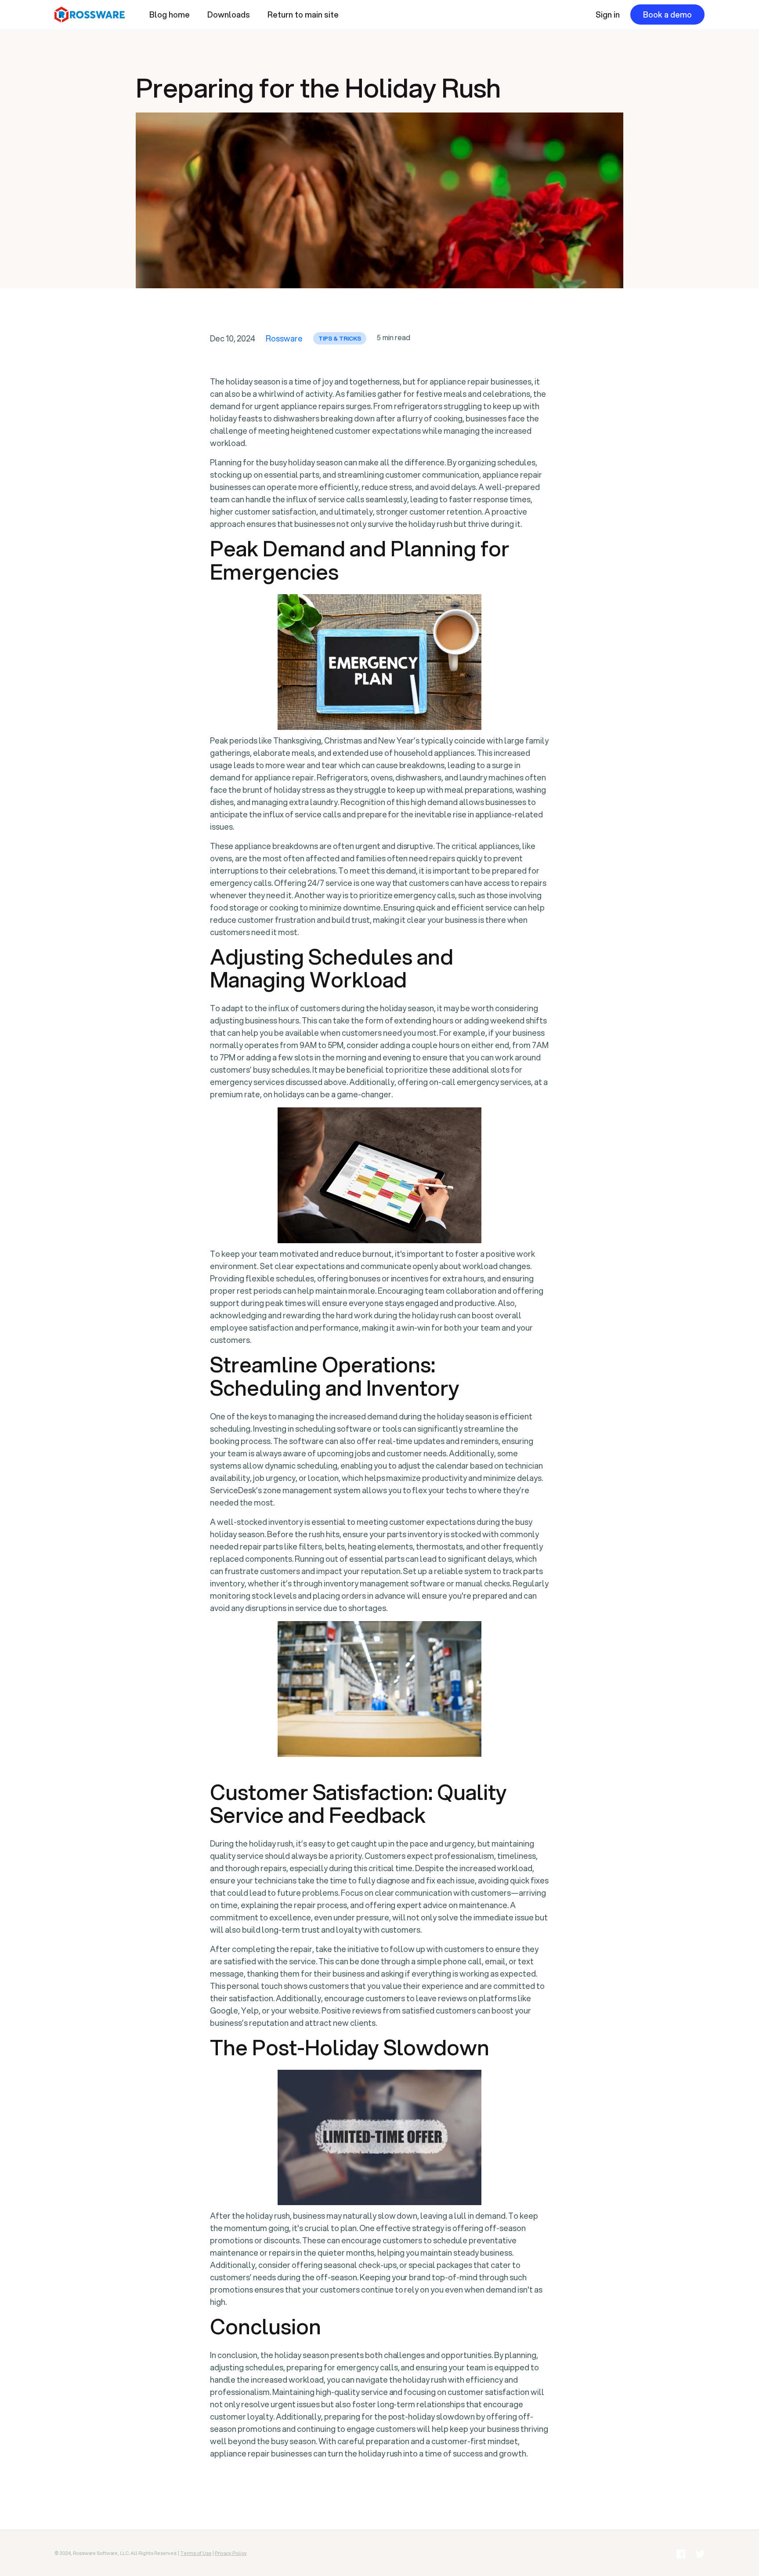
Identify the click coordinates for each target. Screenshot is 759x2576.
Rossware (284, 338)
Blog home (170, 15)
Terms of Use (196, 2553)
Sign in (608, 15)
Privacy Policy (231, 2553)
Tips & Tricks (340, 338)
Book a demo (667, 15)
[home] (98, 15)
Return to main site (303, 15)
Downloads (229, 15)
